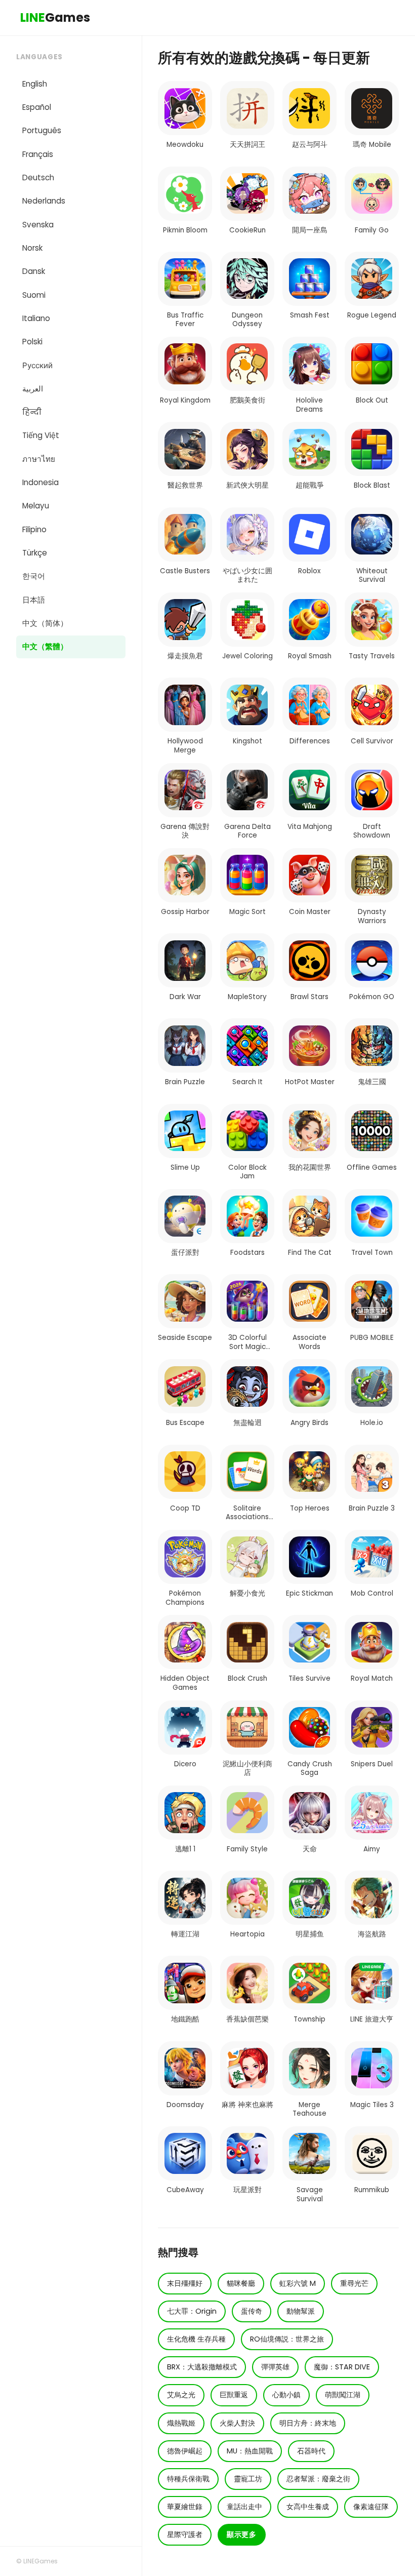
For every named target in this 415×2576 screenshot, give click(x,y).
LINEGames (40, 2561)
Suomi (34, 295)
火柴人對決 (237, 2423)
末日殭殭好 (185, 2283)
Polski (32, 342)
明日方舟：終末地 (308, 2423)
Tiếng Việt (41, 435)
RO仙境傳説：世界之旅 (287, 2339)
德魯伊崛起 (185, 2451)
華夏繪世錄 (185, 2507)
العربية (33, 389)
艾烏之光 (181, 2395)
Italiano (36, 318)
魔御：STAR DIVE (342, 2367)
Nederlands (44, 201)
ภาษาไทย (39, 459)
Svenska (38, 225)
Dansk (34, 271)
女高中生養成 (308, 2507)
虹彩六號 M (298, 2283)
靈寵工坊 (248, 2479)
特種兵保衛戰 (188, 2479)
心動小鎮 (286, 2395)
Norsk (32, 248)
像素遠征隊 (371, 2507)
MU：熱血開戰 (250, 2451)
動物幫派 (301, 2311)
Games (55, 17)
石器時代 (311, 2451)
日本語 (34, 600)
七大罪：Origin (192, 2311)
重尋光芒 (354, 2283)
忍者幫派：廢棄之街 (318, 2479)
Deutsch (38, 177)
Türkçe (35, 553)
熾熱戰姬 (181, 2423)
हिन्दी (32, 412)
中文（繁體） (45, 646)
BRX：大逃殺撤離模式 (202, 2367)
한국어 (34, 576)
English (35, 84)
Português (42, 130)
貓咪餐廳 (241, 2283)
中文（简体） (45, 623)
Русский (37, 365)
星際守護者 (185, 2534)
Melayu (36, 506)
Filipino (34, 529)
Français (38, 154)
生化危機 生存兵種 (196, 2339)
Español (37, 107)
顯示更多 (242, 2534)
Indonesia (40, 482)
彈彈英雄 (275, 2367)
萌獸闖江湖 (343, 2395)
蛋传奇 (252, 2311)
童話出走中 (244, 2507)
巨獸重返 (234, 2395)
